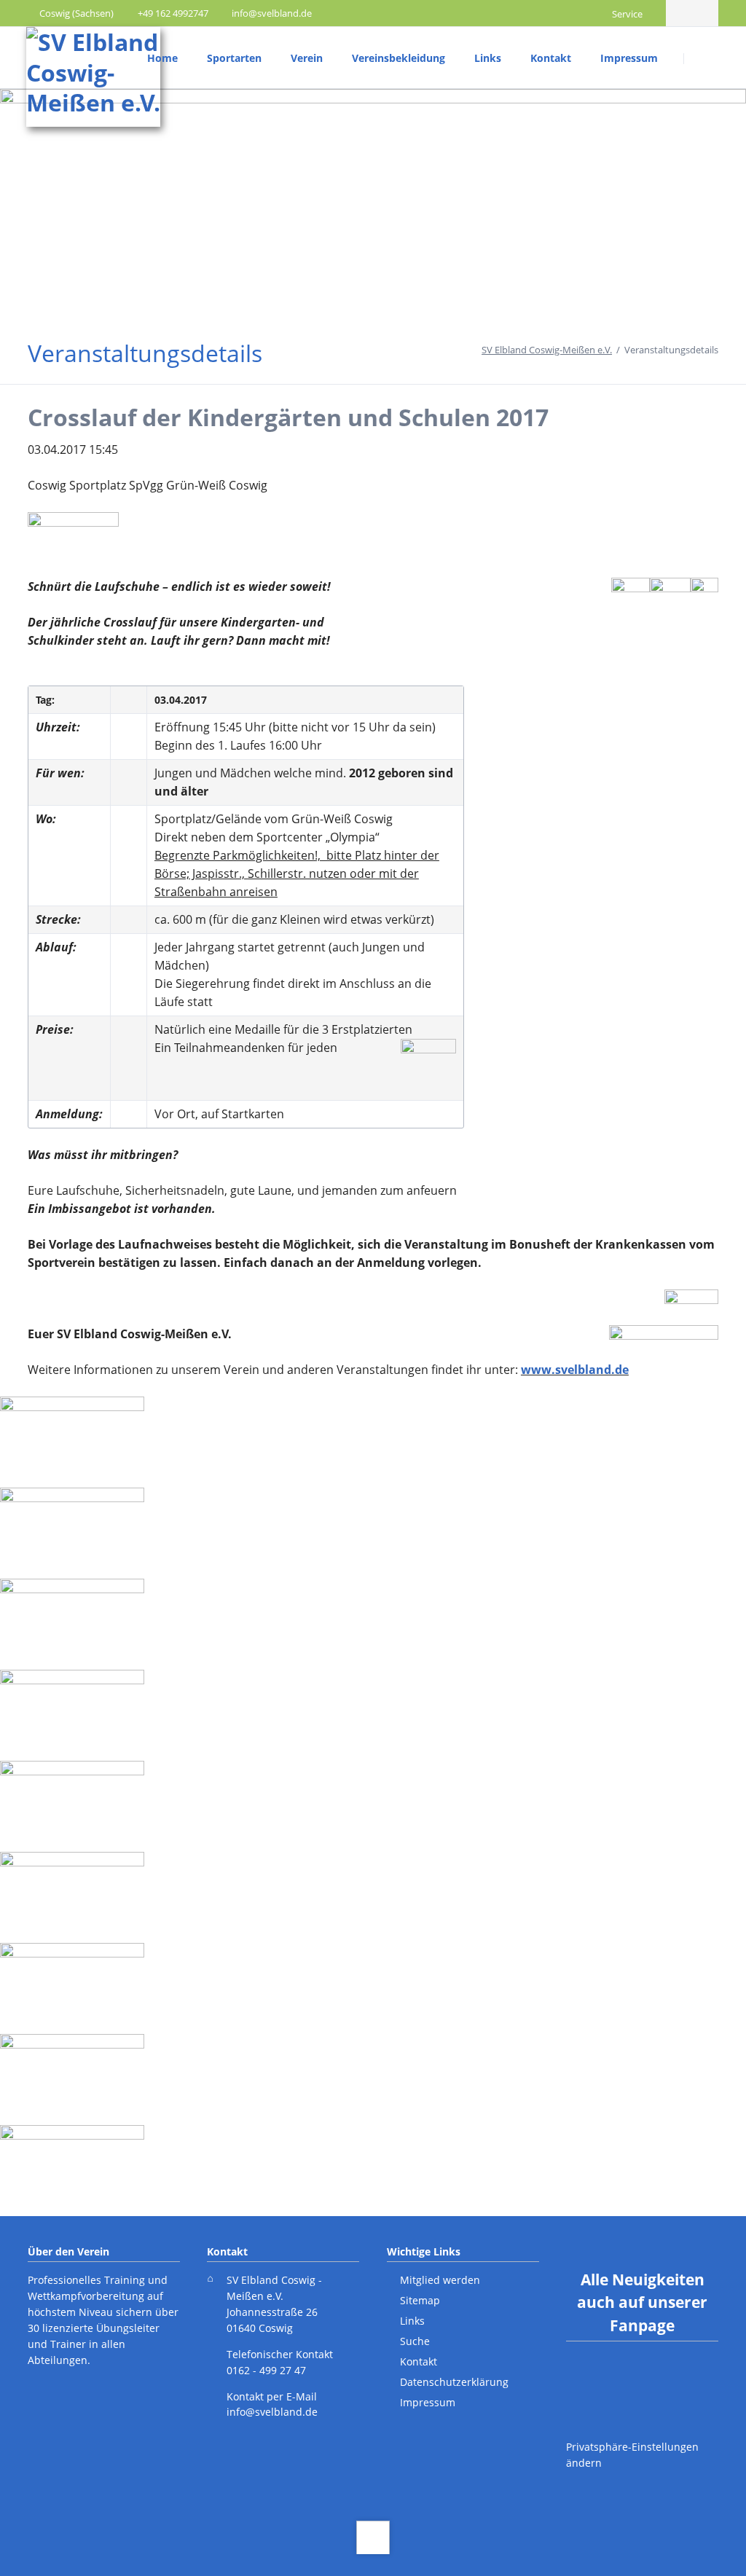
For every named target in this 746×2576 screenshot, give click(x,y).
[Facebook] (679, 13)
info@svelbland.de (272, 2412)
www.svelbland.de (575, 1370)
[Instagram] (705, 13)
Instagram (671, 2380)
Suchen (702, 58)
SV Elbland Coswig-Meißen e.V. (547, 350)
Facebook (614, 2380)
